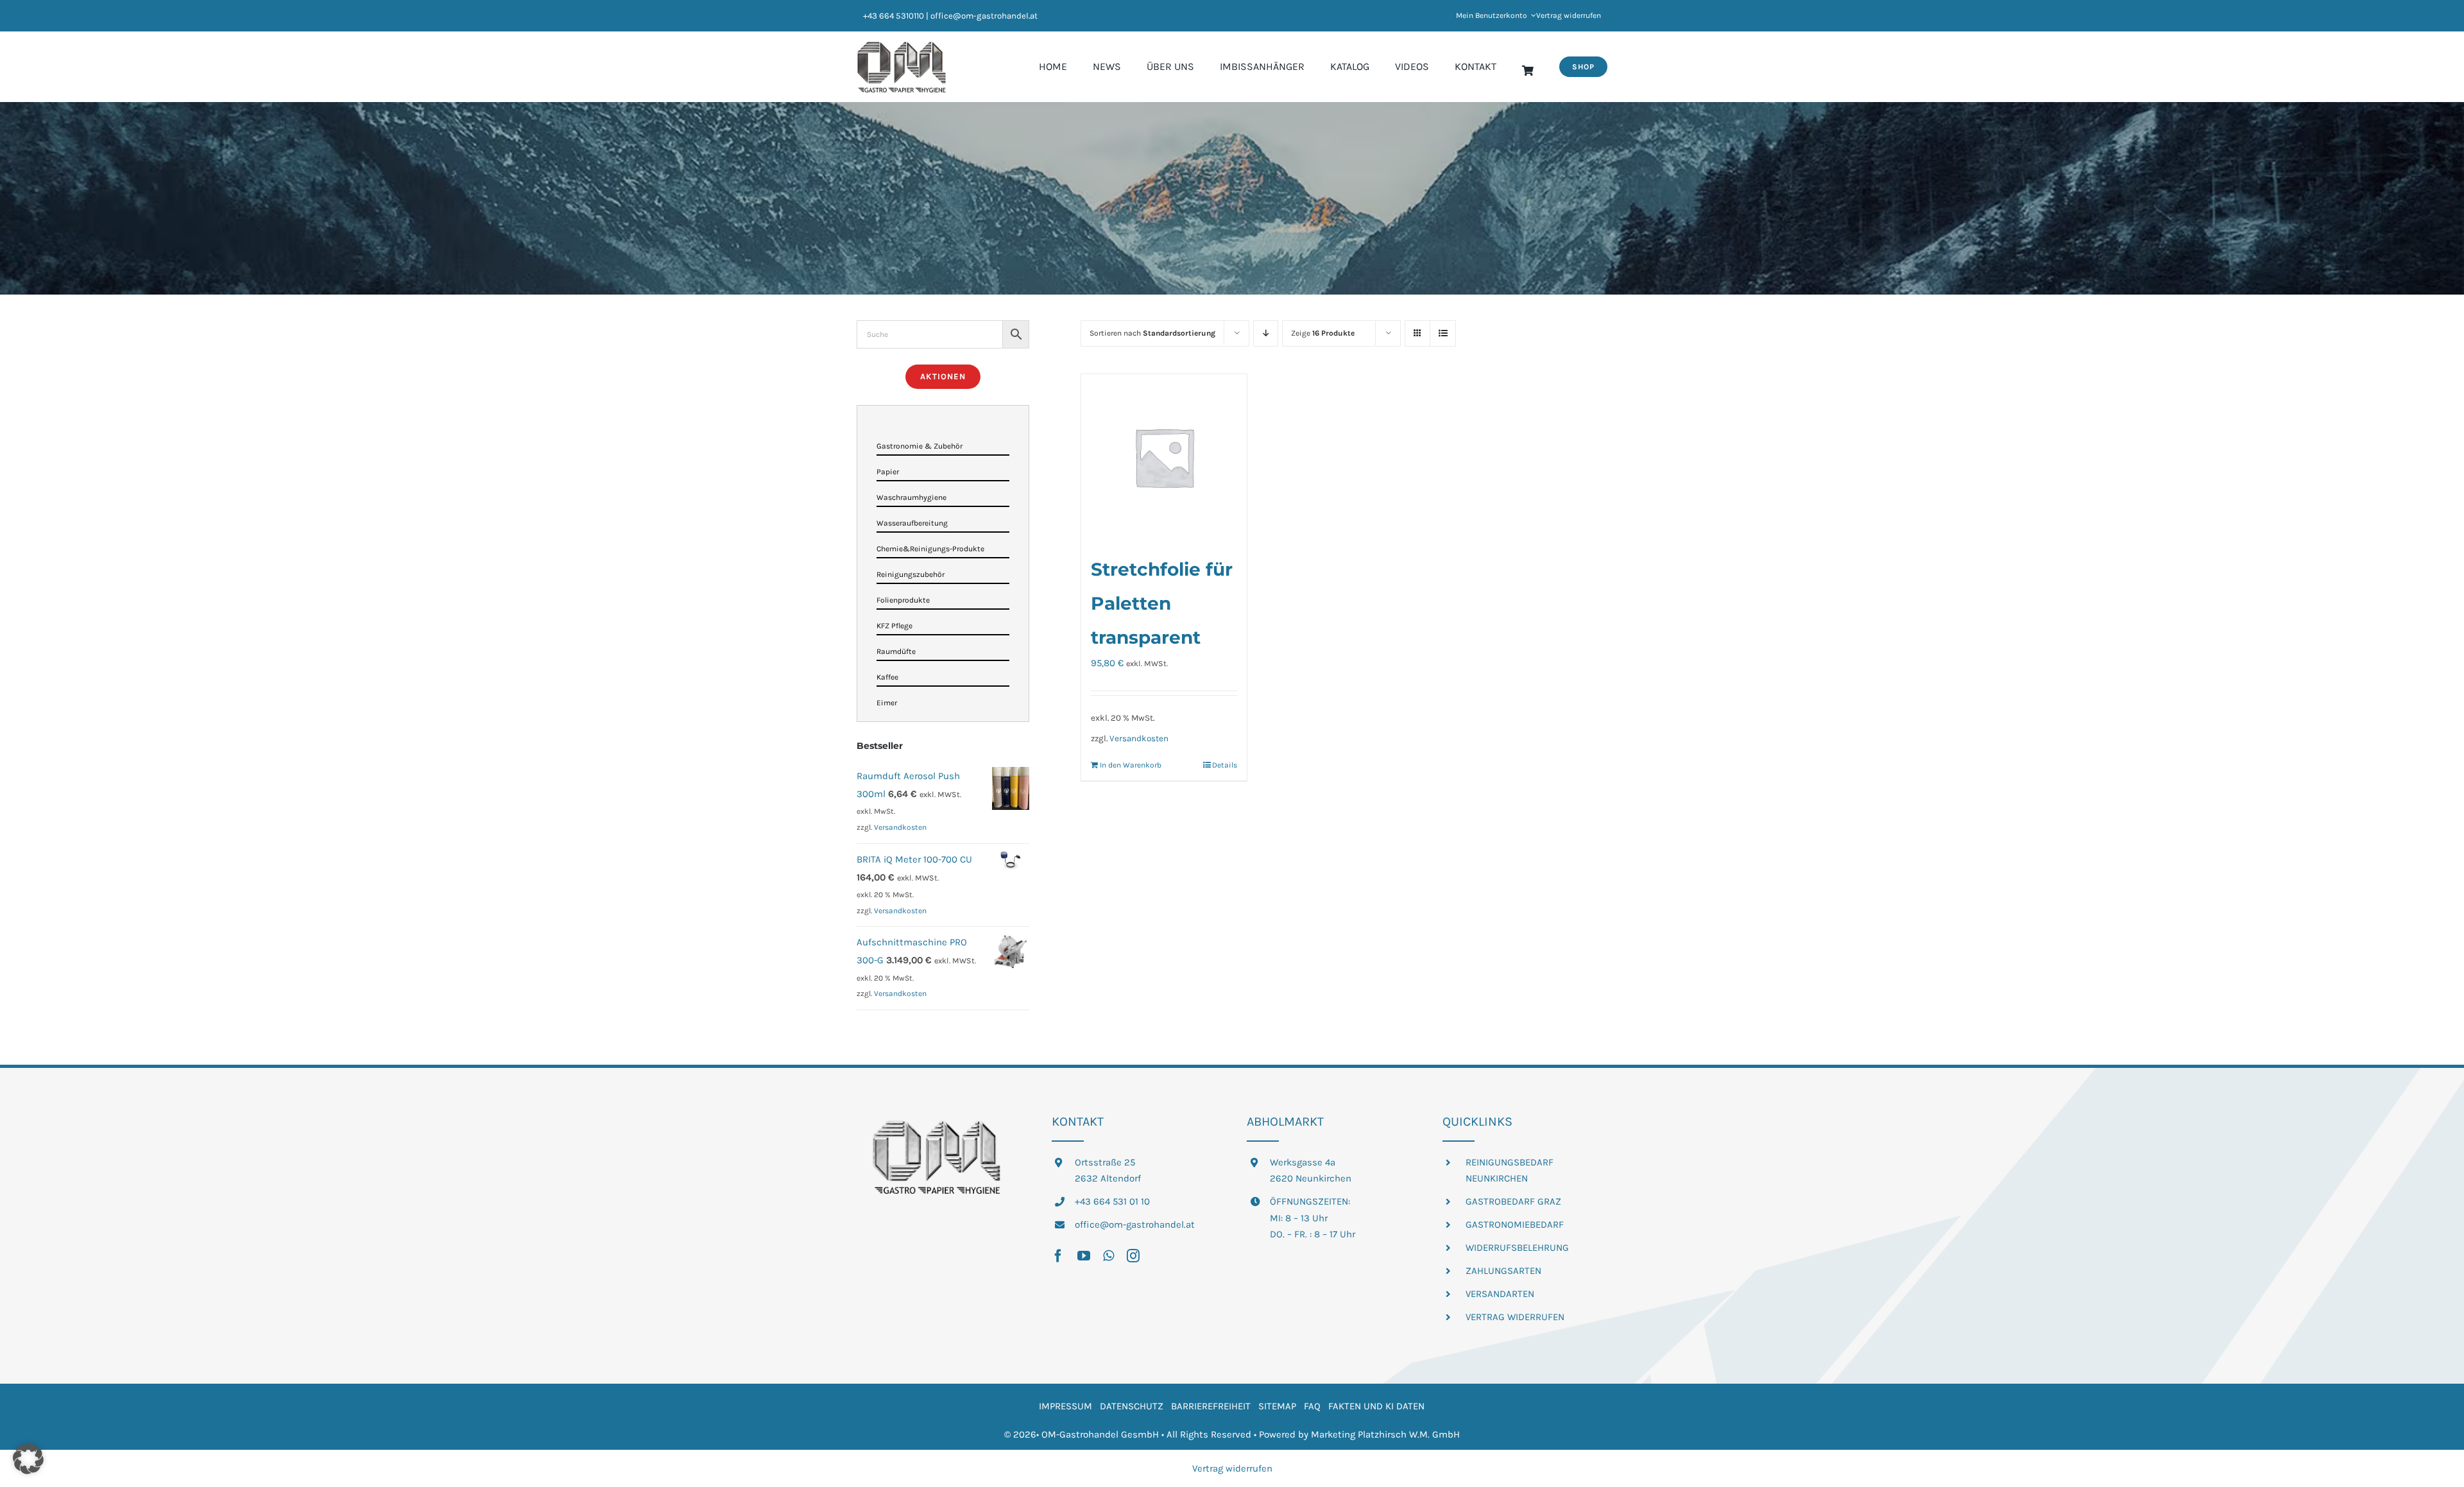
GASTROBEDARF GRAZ (1513, 1201)
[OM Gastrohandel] (902, 46)
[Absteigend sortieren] (1266, 333)
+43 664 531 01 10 (1112, 1201)
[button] (28, 1459)
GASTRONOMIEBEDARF (1515, 1225)
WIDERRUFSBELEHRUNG (1517, 1248)
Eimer (887, 703)
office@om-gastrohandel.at (1135, 1225)
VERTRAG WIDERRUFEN (1515, 1317)
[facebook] (1058, 1256)
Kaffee (887, 677)
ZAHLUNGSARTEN (1503, 1271)
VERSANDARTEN (1500, 1294)
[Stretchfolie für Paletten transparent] (1164, 457)
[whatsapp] (1108, 1256)
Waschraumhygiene (911, 497)
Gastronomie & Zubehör (920, 446)
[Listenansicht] (1443, 333)
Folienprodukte (903, 600)
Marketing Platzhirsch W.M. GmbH (1385, 1434)
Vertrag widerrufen (1232, 1468)
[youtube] (1084, 1256)
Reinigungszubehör (911, 574)
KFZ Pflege (894, 626)
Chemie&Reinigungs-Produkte (930, 549)
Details (1225, 765)
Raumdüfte (896, 651)
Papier (888, 472)
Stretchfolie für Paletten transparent (1162, 603)
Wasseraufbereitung (912, 523)
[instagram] (1133, 1256)
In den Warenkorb (1131, 765)
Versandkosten (1139, 738)
